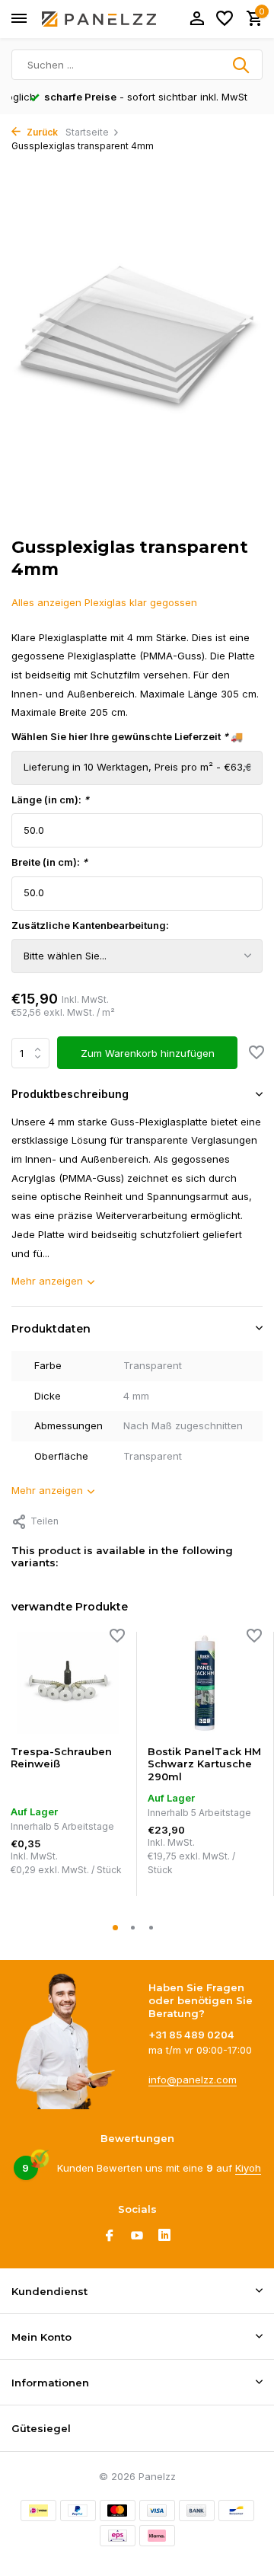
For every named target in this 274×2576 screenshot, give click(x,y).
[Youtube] (137, 2236)
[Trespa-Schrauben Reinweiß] (68, 1683)
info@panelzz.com (193, 2080)
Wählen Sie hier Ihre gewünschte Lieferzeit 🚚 (127, 736)
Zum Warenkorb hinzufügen (148, 1053)
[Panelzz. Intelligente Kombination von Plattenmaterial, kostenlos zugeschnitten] (99, 19)
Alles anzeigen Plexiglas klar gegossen (104, 602)
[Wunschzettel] (225, 19)
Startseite (87, 132)
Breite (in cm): (49, 862)
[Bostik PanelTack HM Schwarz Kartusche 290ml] (205, 1683)
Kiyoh (248, 2168)
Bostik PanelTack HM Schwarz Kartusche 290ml (204, 1764)
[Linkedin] (164, 2236)
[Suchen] (242, 65)
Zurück (41, 132)
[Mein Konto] (197, 19)
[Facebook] (110, 2236)
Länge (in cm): (50, 800)
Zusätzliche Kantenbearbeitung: (90, 925)
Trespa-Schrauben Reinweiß (61, 1758)
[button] (119, 1928)
